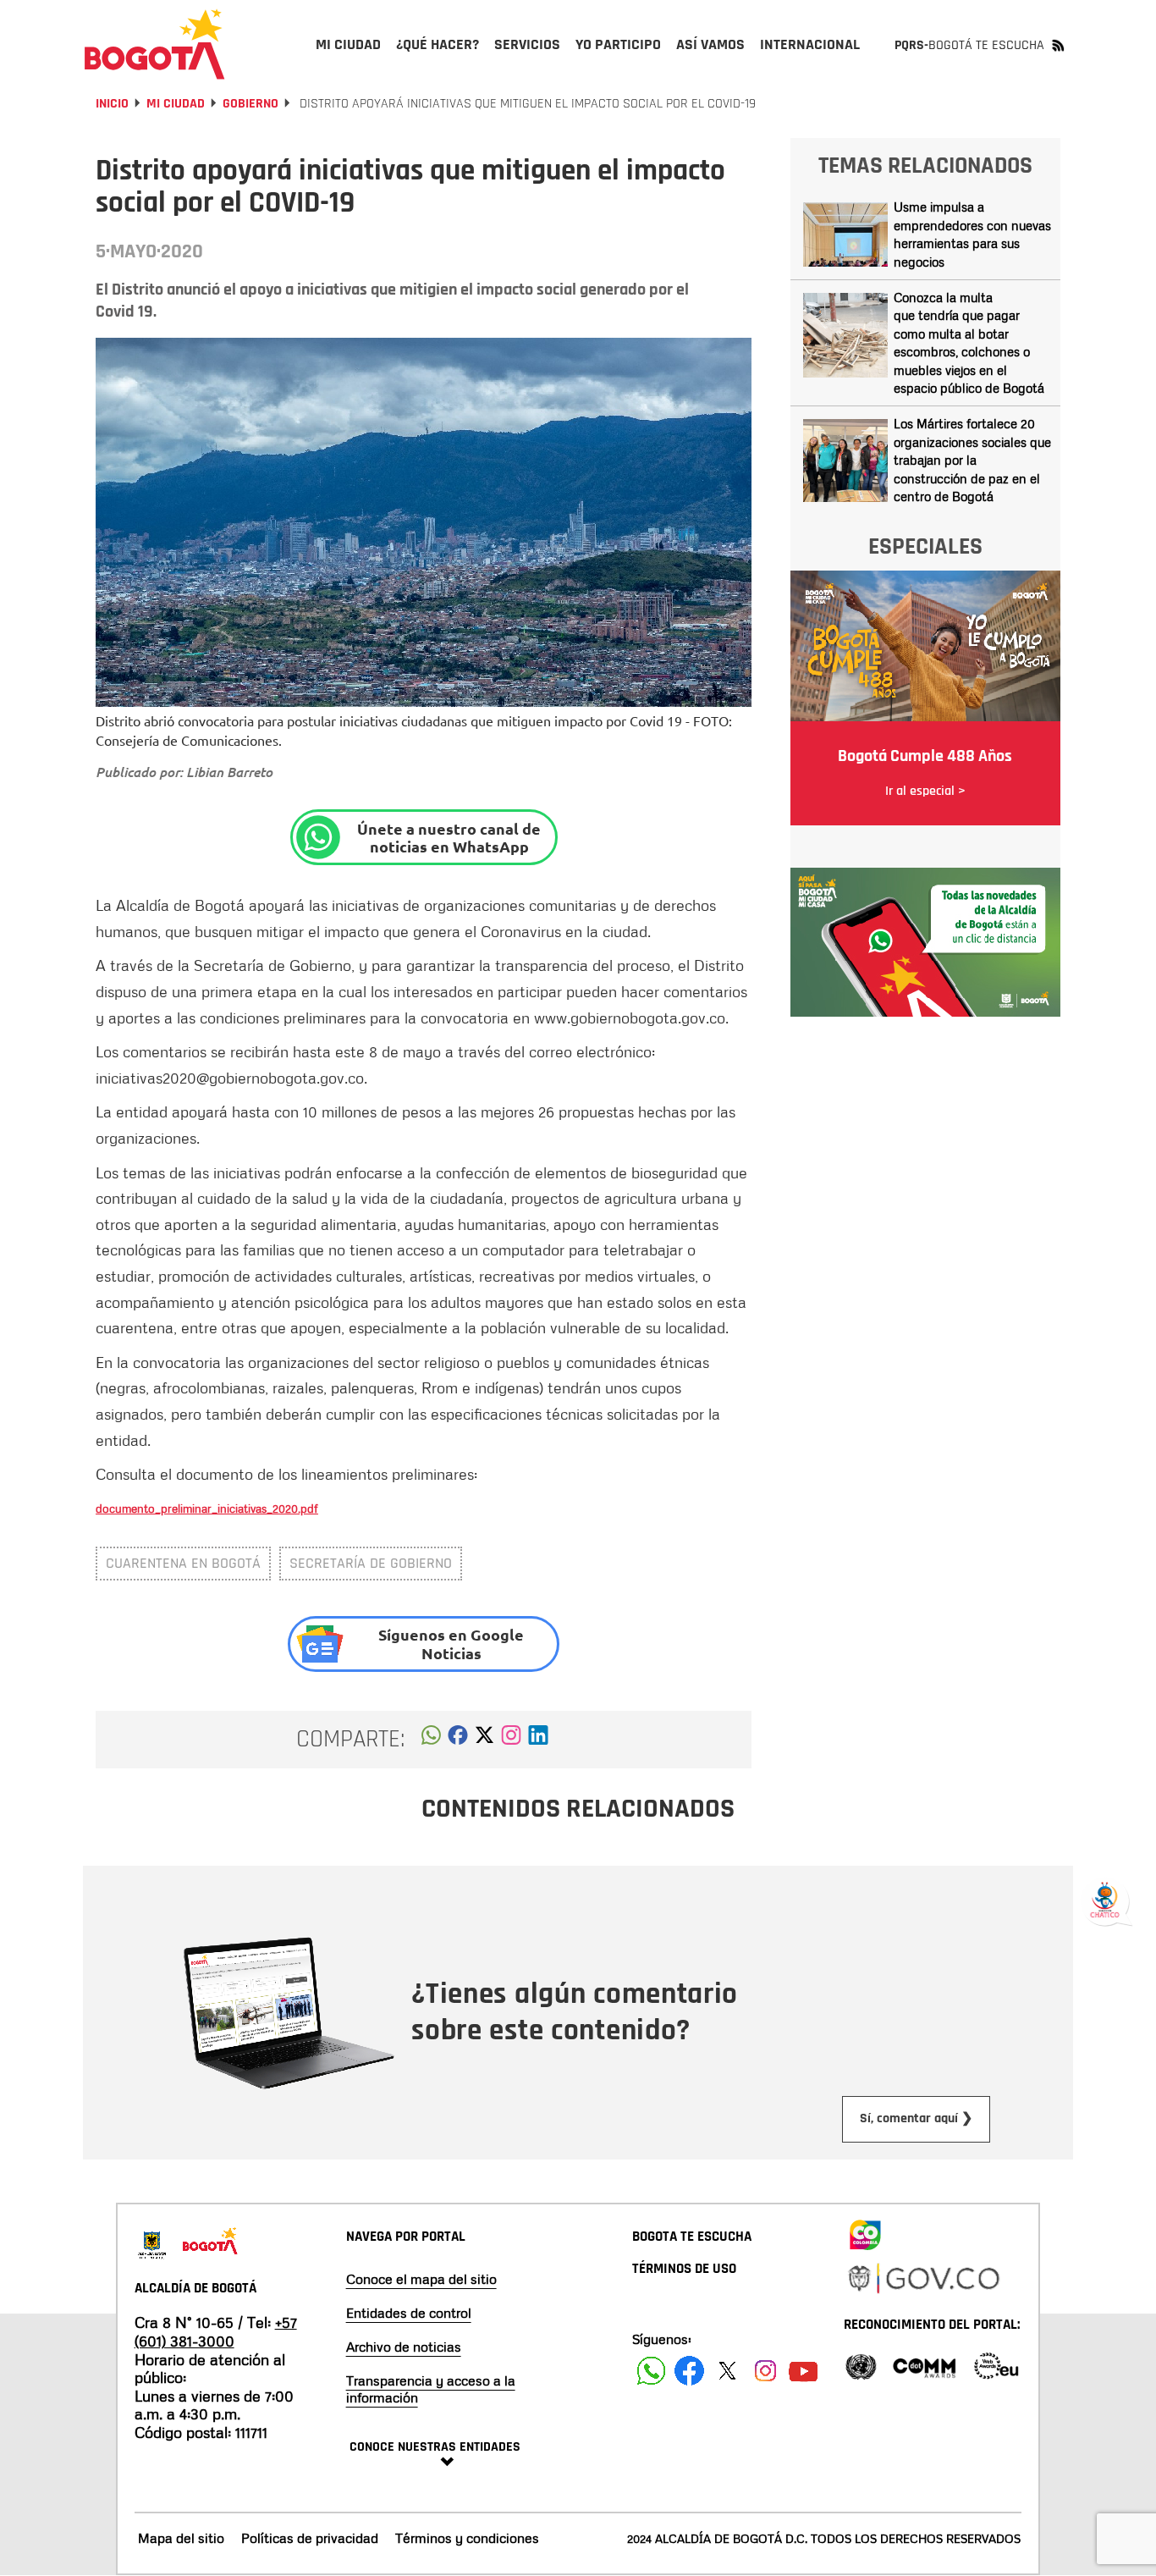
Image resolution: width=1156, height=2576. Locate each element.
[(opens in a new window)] (511, 1740)
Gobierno (250, 104)
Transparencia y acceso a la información (431, 2389)
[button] (431, 1740)
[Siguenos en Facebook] (651, 2371)
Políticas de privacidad (310, 2538)
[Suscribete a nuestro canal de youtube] (804, 2371)
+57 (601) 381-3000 (216, 2331)
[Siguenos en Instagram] (765, 2371)
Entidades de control (409, 2313)
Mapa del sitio (181, 2538)
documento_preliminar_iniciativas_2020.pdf (207, 1508)
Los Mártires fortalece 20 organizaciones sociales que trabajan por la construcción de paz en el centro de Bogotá (972, 460)
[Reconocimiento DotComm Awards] (924, 2365)
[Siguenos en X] (727, 2371)
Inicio (112, 104)
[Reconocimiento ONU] (861, 2365)
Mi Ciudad (176, 104)
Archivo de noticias (404, 2347)
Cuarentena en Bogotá (183, 1563)
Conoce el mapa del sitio (421, 2279)
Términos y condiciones (467, 2538)
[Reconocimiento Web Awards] (996, 2365)
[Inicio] (155, 44)
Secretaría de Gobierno (371, 1563)
